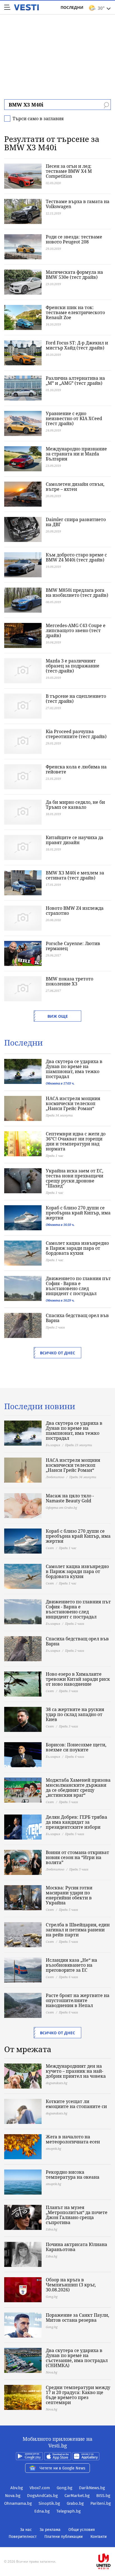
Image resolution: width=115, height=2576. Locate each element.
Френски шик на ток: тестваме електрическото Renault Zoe (75, 312)
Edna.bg (42, 2511)
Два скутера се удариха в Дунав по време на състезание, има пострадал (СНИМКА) (77, 2358)
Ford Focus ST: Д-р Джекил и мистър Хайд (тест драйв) (77, 345)
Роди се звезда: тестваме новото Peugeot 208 (74, 239)
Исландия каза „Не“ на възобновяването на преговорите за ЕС (71, 1965)
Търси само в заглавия (38, 119)
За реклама (50, 2530)
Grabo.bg (75, 2503)
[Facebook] (57, 2544)
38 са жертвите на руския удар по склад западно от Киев (75, 1714)
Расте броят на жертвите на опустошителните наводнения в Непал (78, 2000)
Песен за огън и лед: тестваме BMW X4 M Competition (69, 171)
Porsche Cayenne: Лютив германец (73, 946)
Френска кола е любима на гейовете (76, 769)
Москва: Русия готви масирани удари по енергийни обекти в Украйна (69, 1895)
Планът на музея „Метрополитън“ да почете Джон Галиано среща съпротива (77, 2215)
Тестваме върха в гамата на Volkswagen (78, 204)
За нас (26, 2530)
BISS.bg (103, 2496)
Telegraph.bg (69, 2511)
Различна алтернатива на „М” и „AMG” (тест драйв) (75, 381)
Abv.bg (17, 2488)
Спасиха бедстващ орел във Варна (77, 1318)
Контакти (99, 2537)
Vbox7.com (40, 2488)
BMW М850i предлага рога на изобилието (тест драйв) (77, 593)
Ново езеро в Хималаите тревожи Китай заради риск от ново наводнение (78, 1679)
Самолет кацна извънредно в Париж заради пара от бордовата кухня (77, 1248)
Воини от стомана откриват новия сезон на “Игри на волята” (77, 1857)
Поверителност (23, 2537)
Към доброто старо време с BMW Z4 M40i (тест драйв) (76, 557)
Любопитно (55, 1477)
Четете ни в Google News (63, 2468)
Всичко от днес (57, 1353)
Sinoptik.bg (49, 2503)
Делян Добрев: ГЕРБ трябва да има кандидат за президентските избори (76, 1822)
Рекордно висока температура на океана (73, 2175)
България (53, 1445)
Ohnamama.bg (18, 2503)
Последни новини (40, 1406)
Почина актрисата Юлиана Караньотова (76, 2247)
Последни (72, 7)
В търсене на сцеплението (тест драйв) (76, 699)
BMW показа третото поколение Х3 (70, 981)
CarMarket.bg (77, 2496)
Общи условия (82, 2530)
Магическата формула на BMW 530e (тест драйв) (74, 275)
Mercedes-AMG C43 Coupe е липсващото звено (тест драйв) (76, 630)
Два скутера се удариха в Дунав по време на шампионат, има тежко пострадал (74, 1069)
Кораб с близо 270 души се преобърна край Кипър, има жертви (78, 1213)
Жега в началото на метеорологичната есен (73, 2139)
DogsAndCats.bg (42, 2496)
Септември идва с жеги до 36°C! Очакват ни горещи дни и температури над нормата (76, 1141)
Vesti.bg (26, 7)
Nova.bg (13, 2496)
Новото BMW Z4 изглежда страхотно (75, 911)
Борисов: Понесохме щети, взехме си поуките (76, 1747)
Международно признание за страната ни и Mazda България (76, 454)
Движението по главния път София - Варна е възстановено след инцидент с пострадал (78, 1286)
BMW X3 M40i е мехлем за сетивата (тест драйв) (75, 875)
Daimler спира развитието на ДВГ (76, 522)
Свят (50, 1548)
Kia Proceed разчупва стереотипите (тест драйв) (76, 734)
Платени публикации (64, 2537)
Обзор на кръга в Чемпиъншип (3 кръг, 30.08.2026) (71, 2285)
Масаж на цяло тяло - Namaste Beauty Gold (70, 1498)
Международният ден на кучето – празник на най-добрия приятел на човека (76, 2071)
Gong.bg (64, 2488)
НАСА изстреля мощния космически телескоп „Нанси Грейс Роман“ (73, 1103)
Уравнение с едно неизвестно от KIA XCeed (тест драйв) (74, 418)
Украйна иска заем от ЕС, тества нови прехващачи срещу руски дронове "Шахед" (75, 1178)
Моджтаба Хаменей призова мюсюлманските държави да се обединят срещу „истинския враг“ (78, 1788)
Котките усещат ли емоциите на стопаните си (76, 2104)
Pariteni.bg (101, 2503)
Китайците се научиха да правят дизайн (75, 840)
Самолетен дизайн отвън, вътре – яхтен (75, 487)
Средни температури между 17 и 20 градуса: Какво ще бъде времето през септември (78, 2395)
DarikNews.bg (92, 2488)
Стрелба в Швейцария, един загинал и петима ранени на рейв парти (78, 1930)
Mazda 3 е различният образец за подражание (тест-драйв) (73, 666)
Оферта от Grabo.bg (61, 1508)
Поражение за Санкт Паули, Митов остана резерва (77, 2318)
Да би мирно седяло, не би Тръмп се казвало (75, 805)
